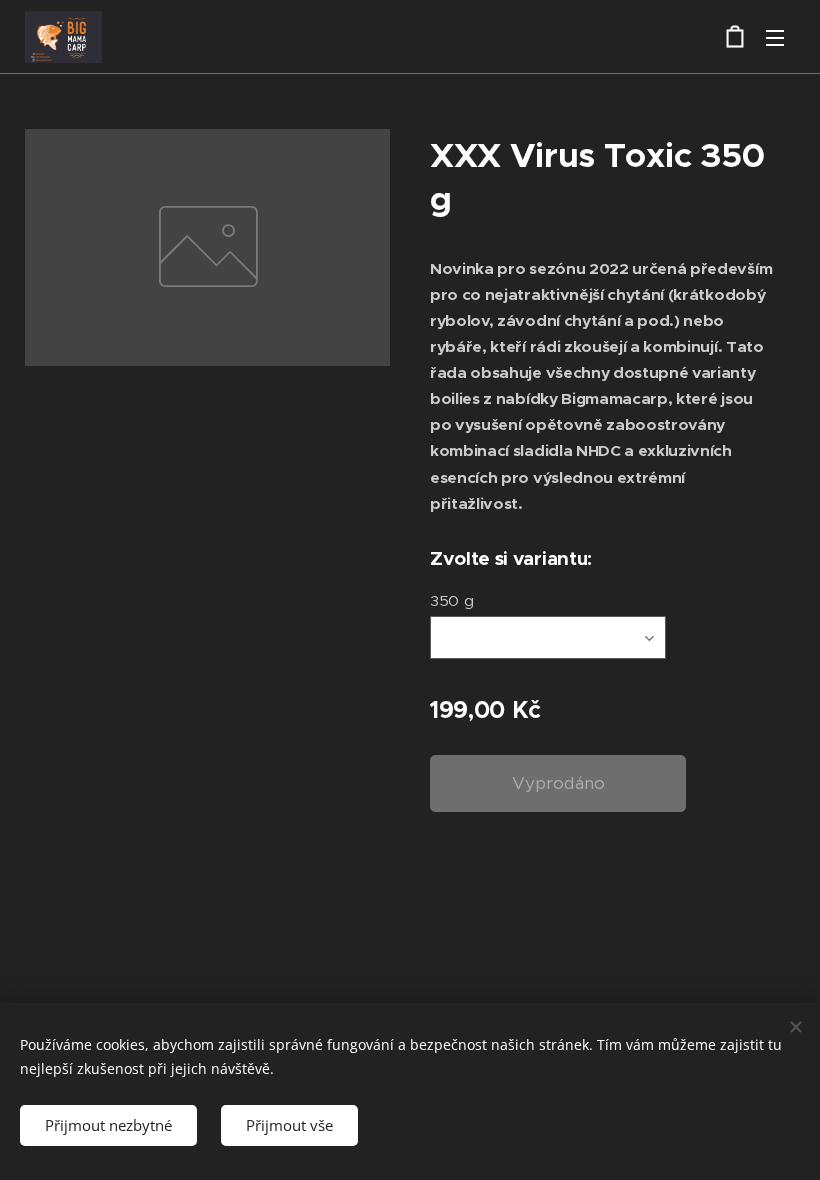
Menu (775, 37)
